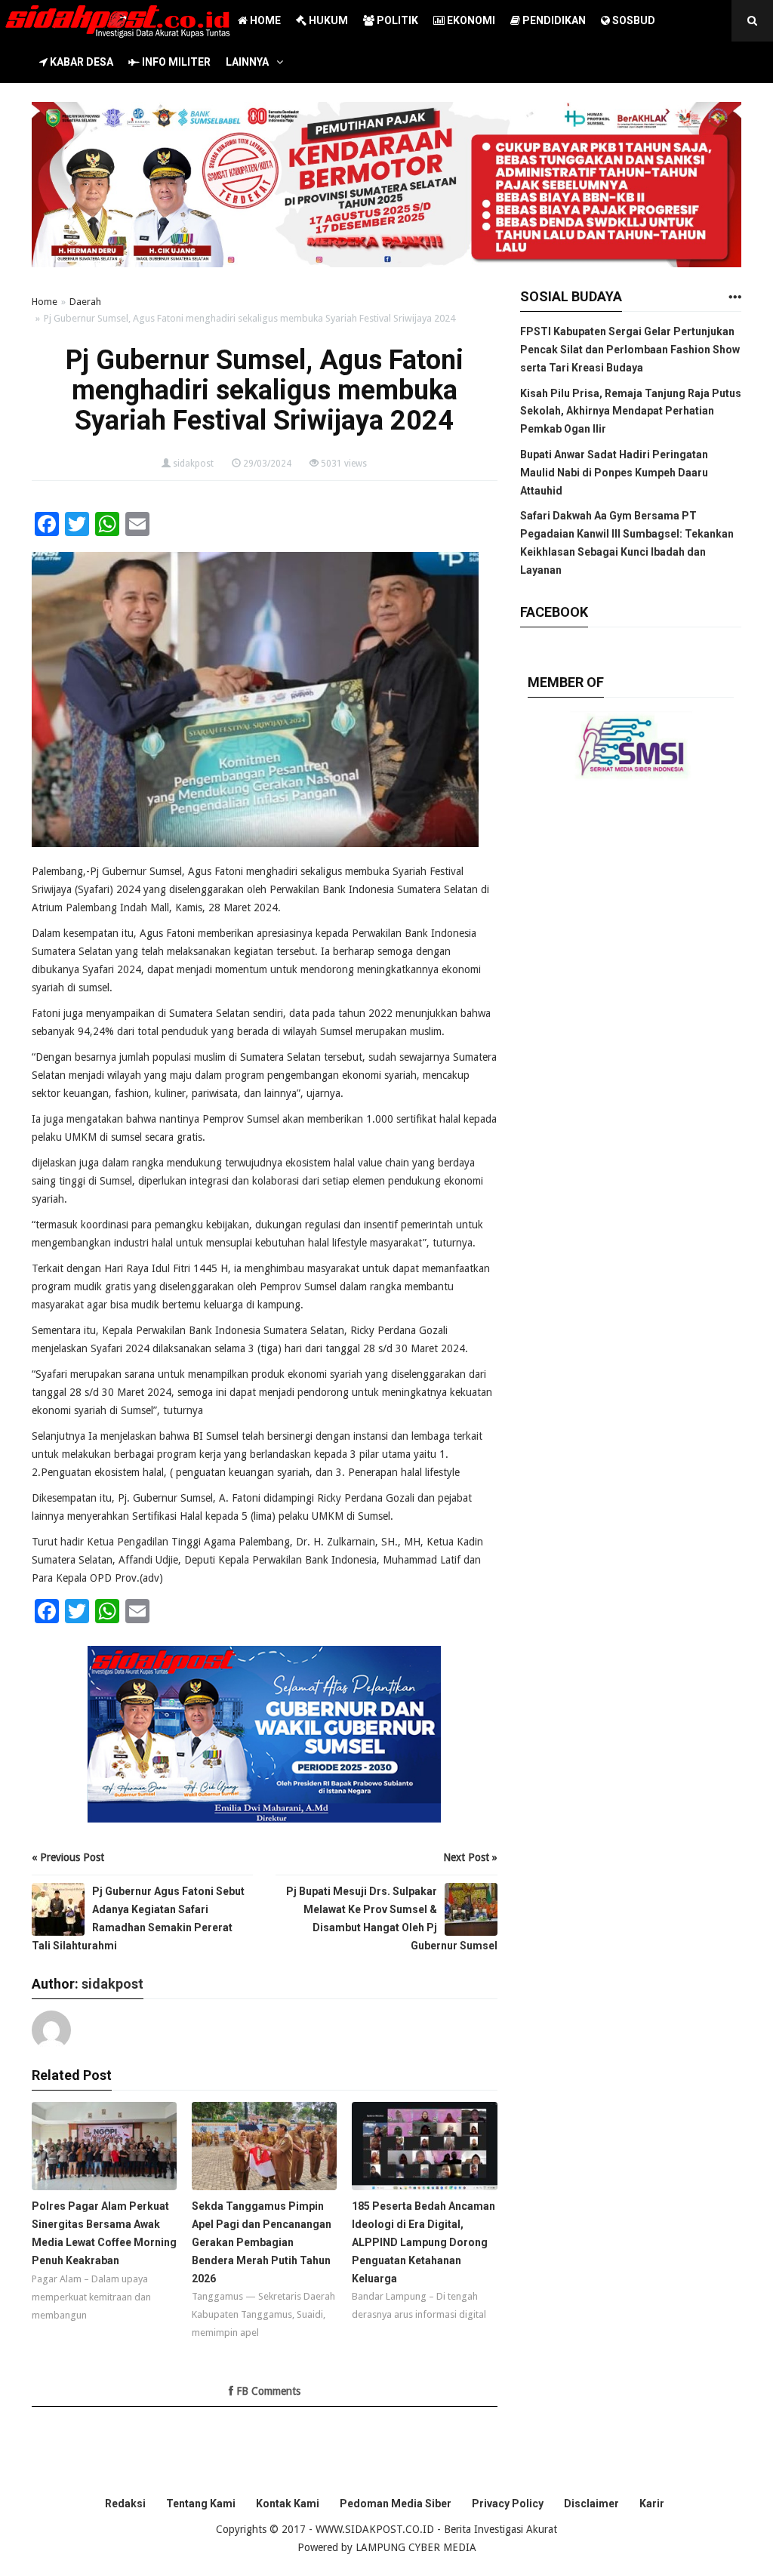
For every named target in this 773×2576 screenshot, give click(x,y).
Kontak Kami (288, 2504)
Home (45, 302)
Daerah (85, 302)
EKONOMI (470, 20)
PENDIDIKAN (553, 20)
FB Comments (267, 2391)
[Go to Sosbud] (735, 298)
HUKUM (327, 20)
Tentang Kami (201, 2504)
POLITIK (396, 20)
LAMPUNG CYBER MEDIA (416, 2547)
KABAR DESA (80, 62)
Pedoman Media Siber (396, 2504)
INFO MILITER (175, 62)
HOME (264, 20)
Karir (652, 2504)
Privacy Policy (508, 2504)
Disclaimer (591, 2504)
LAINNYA (247, 62)
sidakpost (193, 464)
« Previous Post (68, 1857)
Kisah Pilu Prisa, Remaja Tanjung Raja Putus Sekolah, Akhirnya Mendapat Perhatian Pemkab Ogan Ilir (631, 411)
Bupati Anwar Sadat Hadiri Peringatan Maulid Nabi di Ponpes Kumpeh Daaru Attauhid (614, 473)
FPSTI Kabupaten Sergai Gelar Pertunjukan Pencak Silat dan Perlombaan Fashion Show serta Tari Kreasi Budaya (630, 350)
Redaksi (125, 2504)
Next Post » (470, 1857)
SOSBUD (633, 20)
